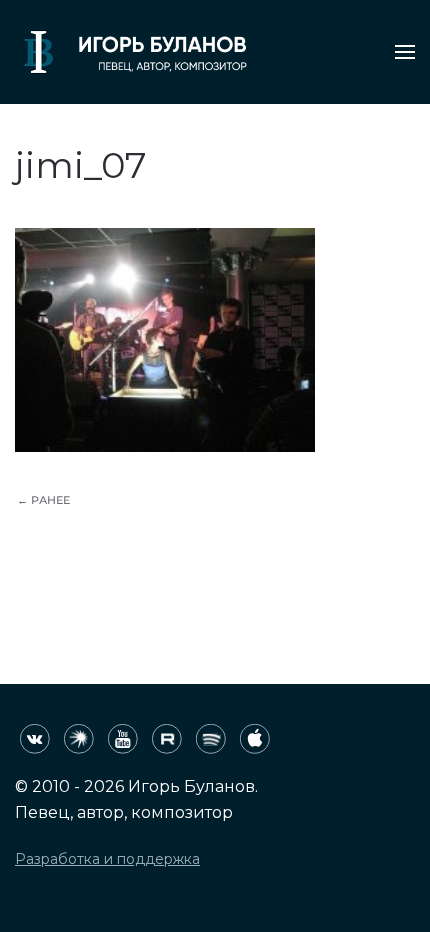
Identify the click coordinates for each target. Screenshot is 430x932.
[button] (405, 52)
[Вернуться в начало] (131, 52)
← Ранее (43, 500)
